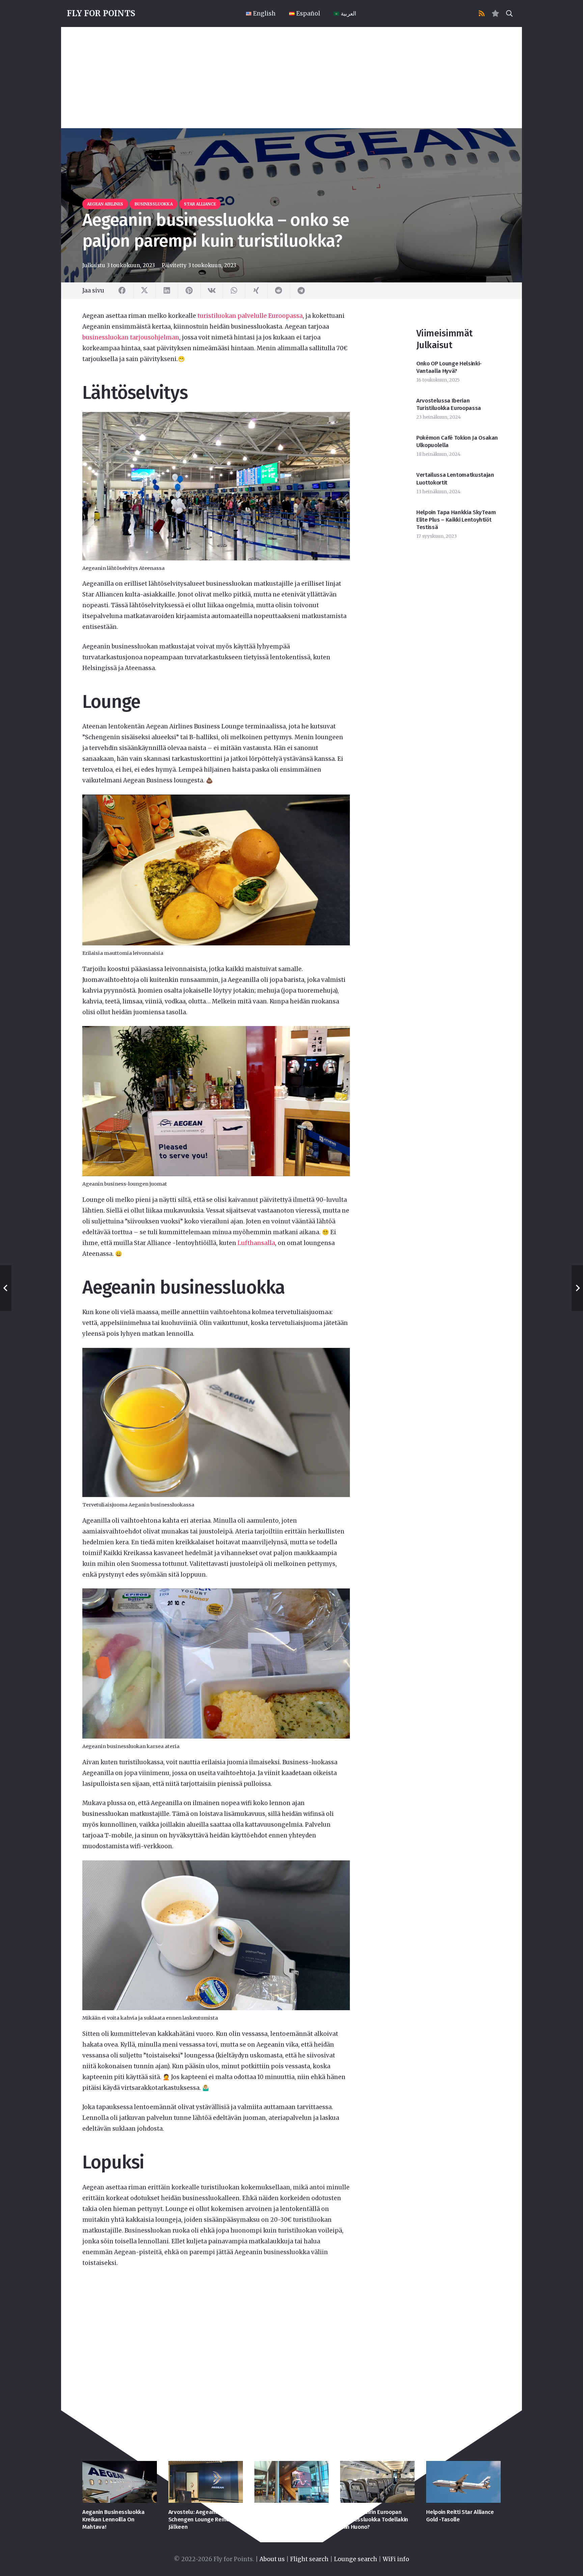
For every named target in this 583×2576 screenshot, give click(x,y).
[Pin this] (189, 290)
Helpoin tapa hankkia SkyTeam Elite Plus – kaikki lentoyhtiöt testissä (456, 520)
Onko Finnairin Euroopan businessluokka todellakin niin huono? (374, 2519)
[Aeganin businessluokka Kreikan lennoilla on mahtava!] (120, 2482)
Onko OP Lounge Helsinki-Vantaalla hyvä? (449, 367)
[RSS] (482, 13)
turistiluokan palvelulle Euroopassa (250, 316)
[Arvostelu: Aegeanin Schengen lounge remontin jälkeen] (206, 2482)
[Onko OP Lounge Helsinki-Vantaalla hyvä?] (292, 2482)
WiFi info (396, 2559)
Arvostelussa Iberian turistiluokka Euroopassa (449, 404)
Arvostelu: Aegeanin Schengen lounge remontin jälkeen (204, 2519)
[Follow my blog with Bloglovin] (495, 13)
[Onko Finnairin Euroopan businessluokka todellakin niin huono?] (377, 2482)
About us (272, 2559)
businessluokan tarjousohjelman (131, 337)
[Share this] (122, 290)
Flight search (309, 2559)
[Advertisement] (291, 78)
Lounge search (356, 2559)
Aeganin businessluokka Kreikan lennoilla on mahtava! (114, 2519)
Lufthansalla (256, 1243)
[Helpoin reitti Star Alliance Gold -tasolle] (463, 2482)
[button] (509, 13)
